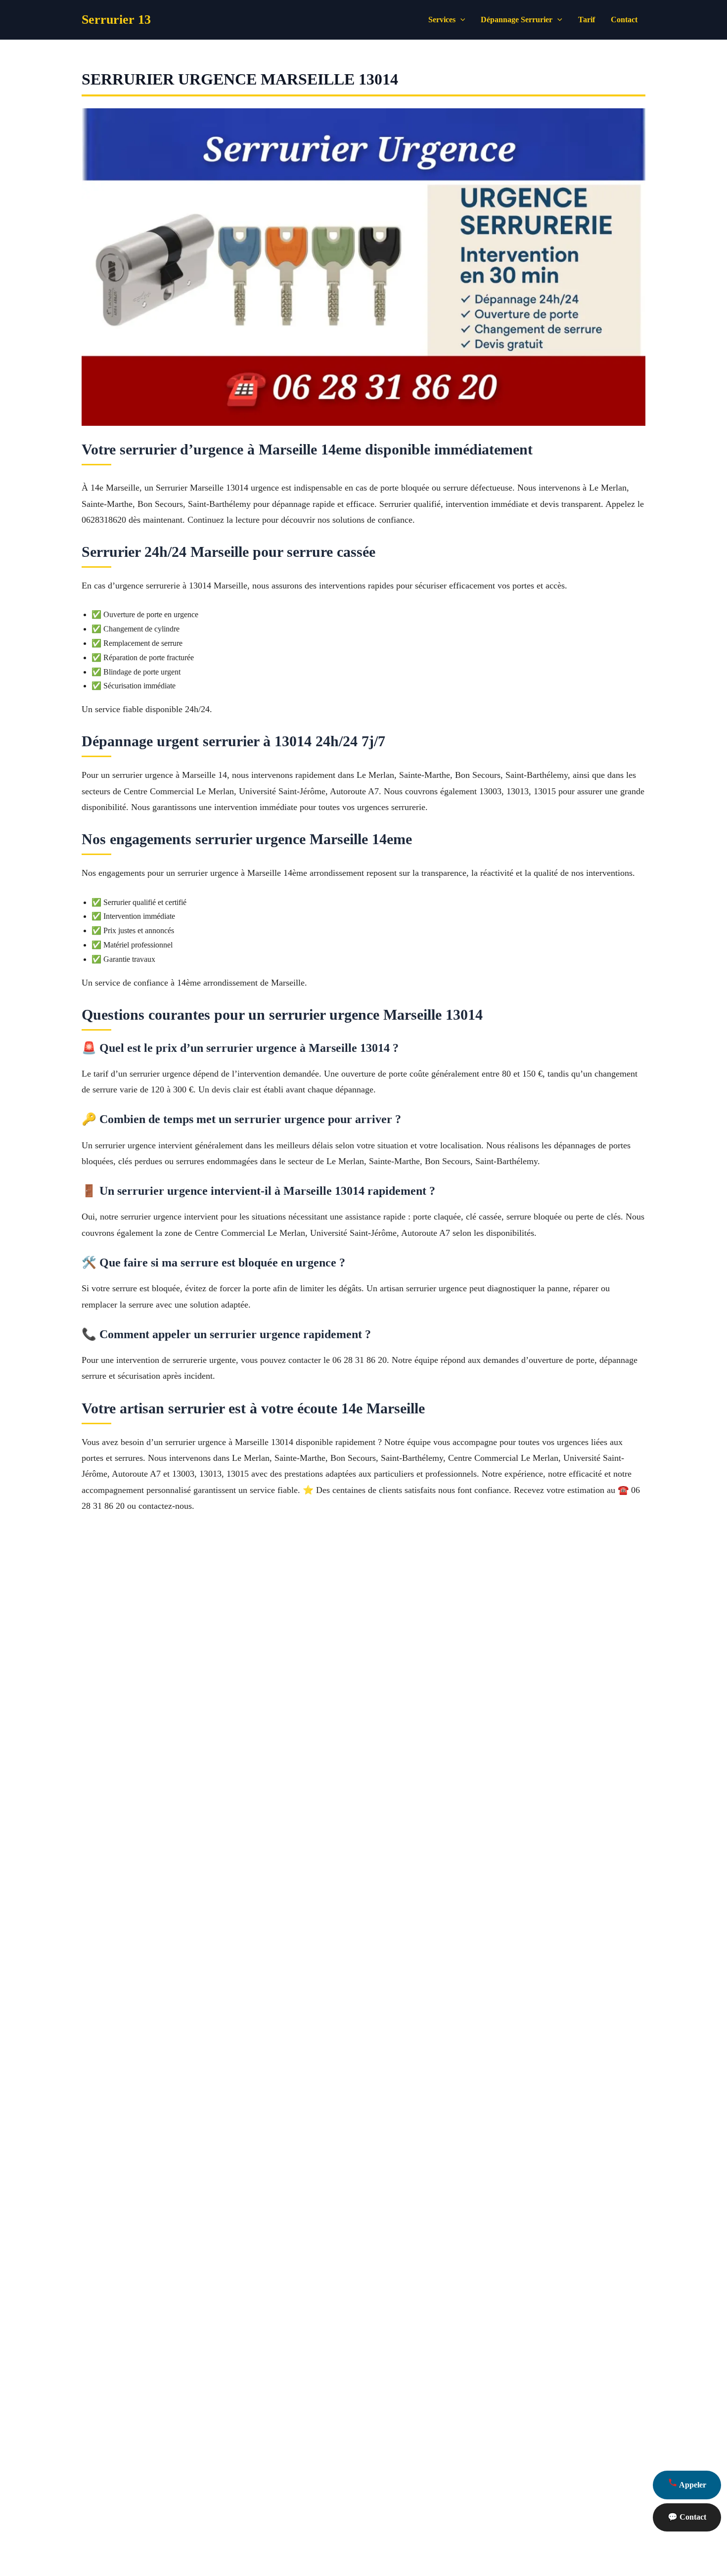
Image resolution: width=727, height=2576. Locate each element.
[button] (460, 20)
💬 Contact (687, 2517)
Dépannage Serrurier (517, 20)
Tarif (587, 20)
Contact (624, 20)
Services (442, 20)
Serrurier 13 (116, 20)
